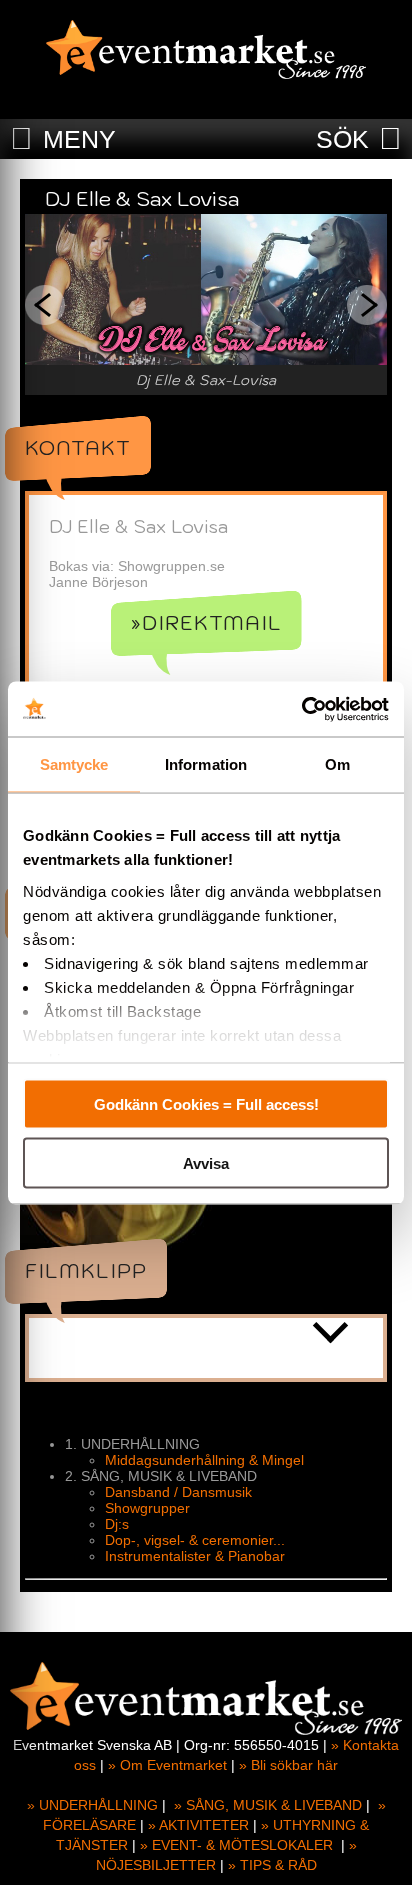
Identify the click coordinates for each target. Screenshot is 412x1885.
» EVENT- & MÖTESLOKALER (236, 1845)
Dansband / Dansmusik (178, 1492)
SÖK (342, 139)
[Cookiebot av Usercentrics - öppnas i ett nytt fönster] (301, 709)
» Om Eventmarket (167, 1765)
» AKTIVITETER (198, 1825)
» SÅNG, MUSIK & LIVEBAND (268, 1805)
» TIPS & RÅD (272, 1865)
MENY (79, 139)
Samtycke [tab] (74, 764)
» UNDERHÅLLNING (92, 1805)
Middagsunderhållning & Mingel (204, 1460)
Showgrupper (147, 1508)
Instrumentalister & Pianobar (195, 1556)
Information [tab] (206, 764)
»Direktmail (206, 623)
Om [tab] (337, 764)
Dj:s (117, 1524)
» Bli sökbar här (288, 1765)
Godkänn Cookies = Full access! (206, 1104)
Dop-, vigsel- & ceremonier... (195, 1540)
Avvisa (206, 1162)
